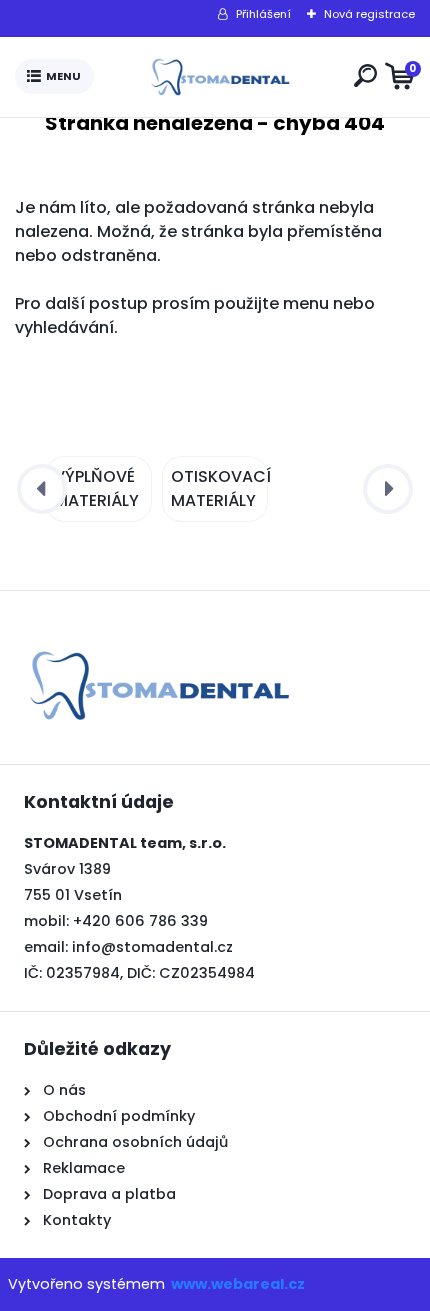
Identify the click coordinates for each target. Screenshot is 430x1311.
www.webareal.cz (238, 1284)
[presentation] (42, 489)
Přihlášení (263, 14)
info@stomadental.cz (152, 947)
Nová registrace (369, 14)
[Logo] (220, 77)
